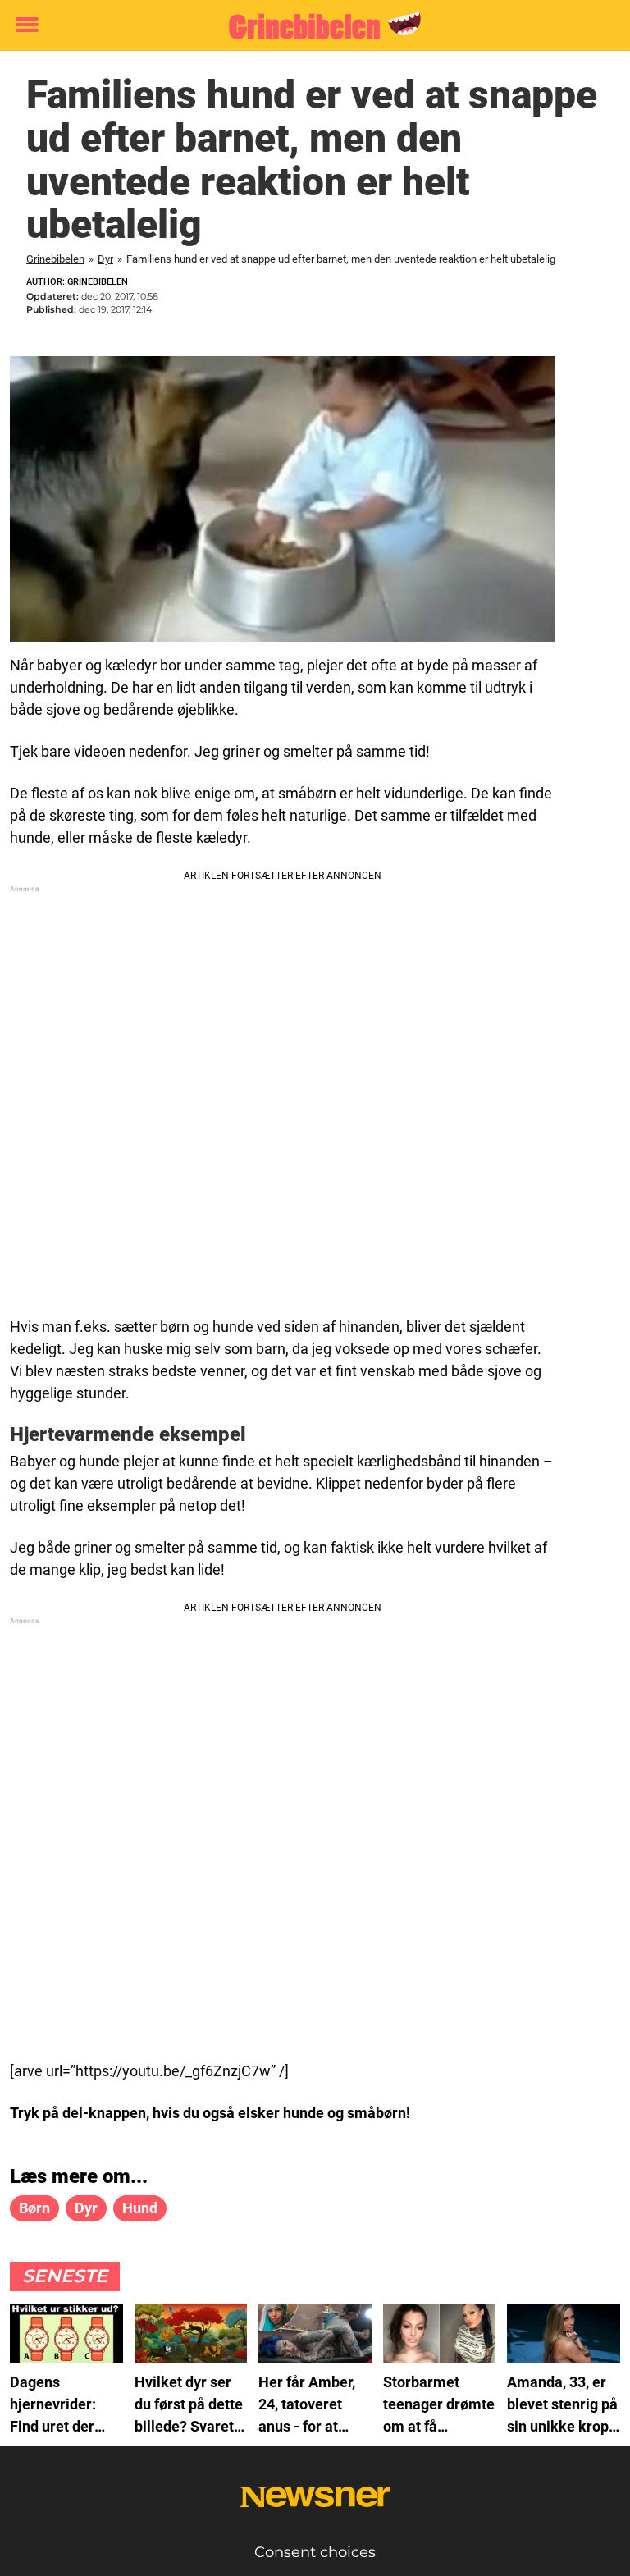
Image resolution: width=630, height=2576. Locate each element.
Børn (34, 2208)
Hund (140, 2208)
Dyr (105, 259)
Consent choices (315, 2552)
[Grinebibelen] (309, 26)
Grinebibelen (55, 259)
